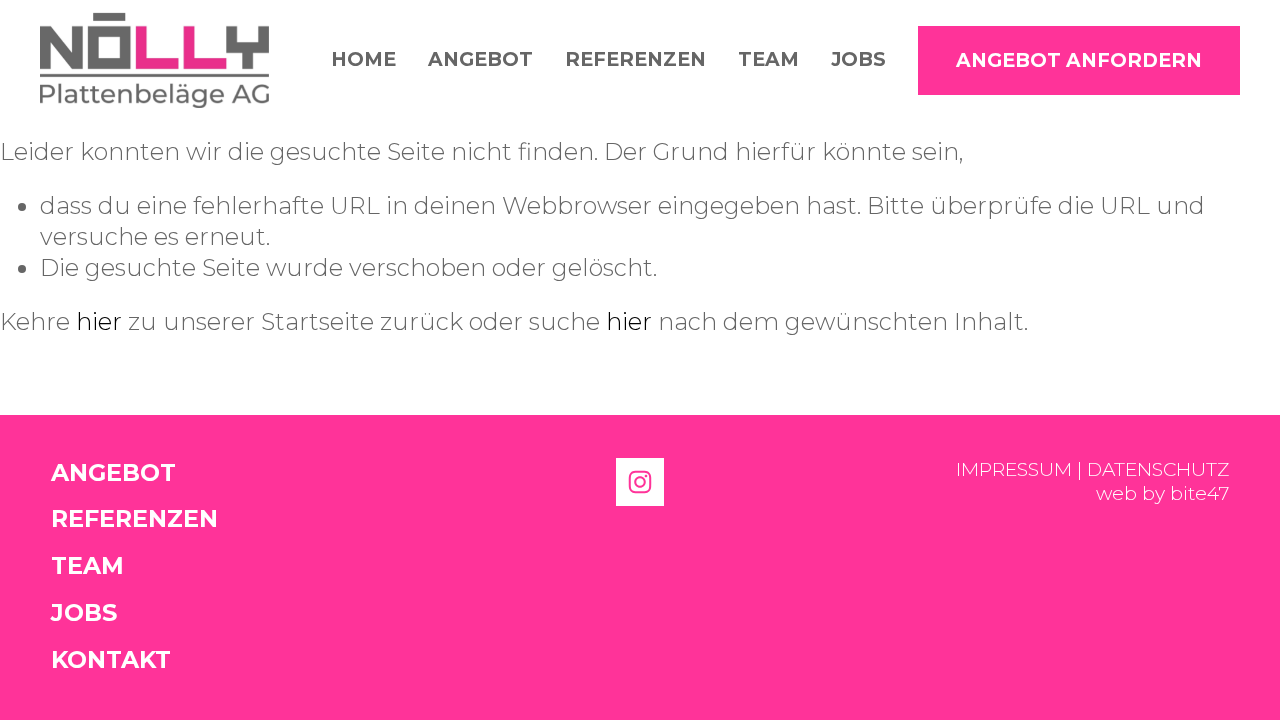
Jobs (858, 59)
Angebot (480, 59)
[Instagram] (640, 482)
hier (99, 321)
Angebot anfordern (1079, 60)
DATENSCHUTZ (1158, 469)
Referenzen (635, 59)
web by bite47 (1162, 493)
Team (768, 59)
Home (363, 59)
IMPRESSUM (1014, 469)
